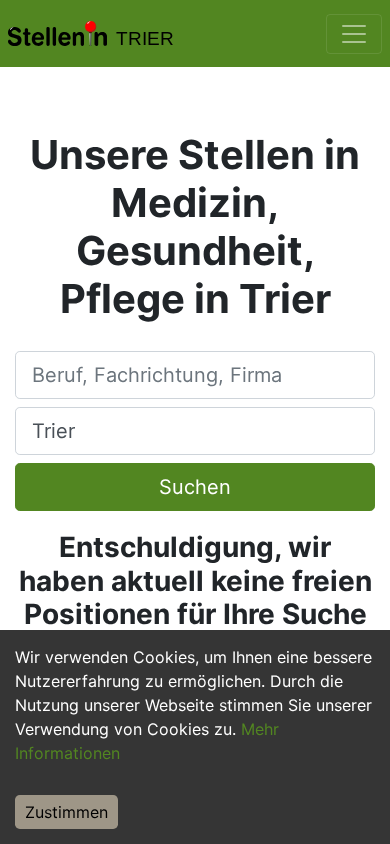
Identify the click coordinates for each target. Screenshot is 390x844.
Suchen (195, 487)
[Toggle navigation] (354, 34)
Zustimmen (66, 812)
